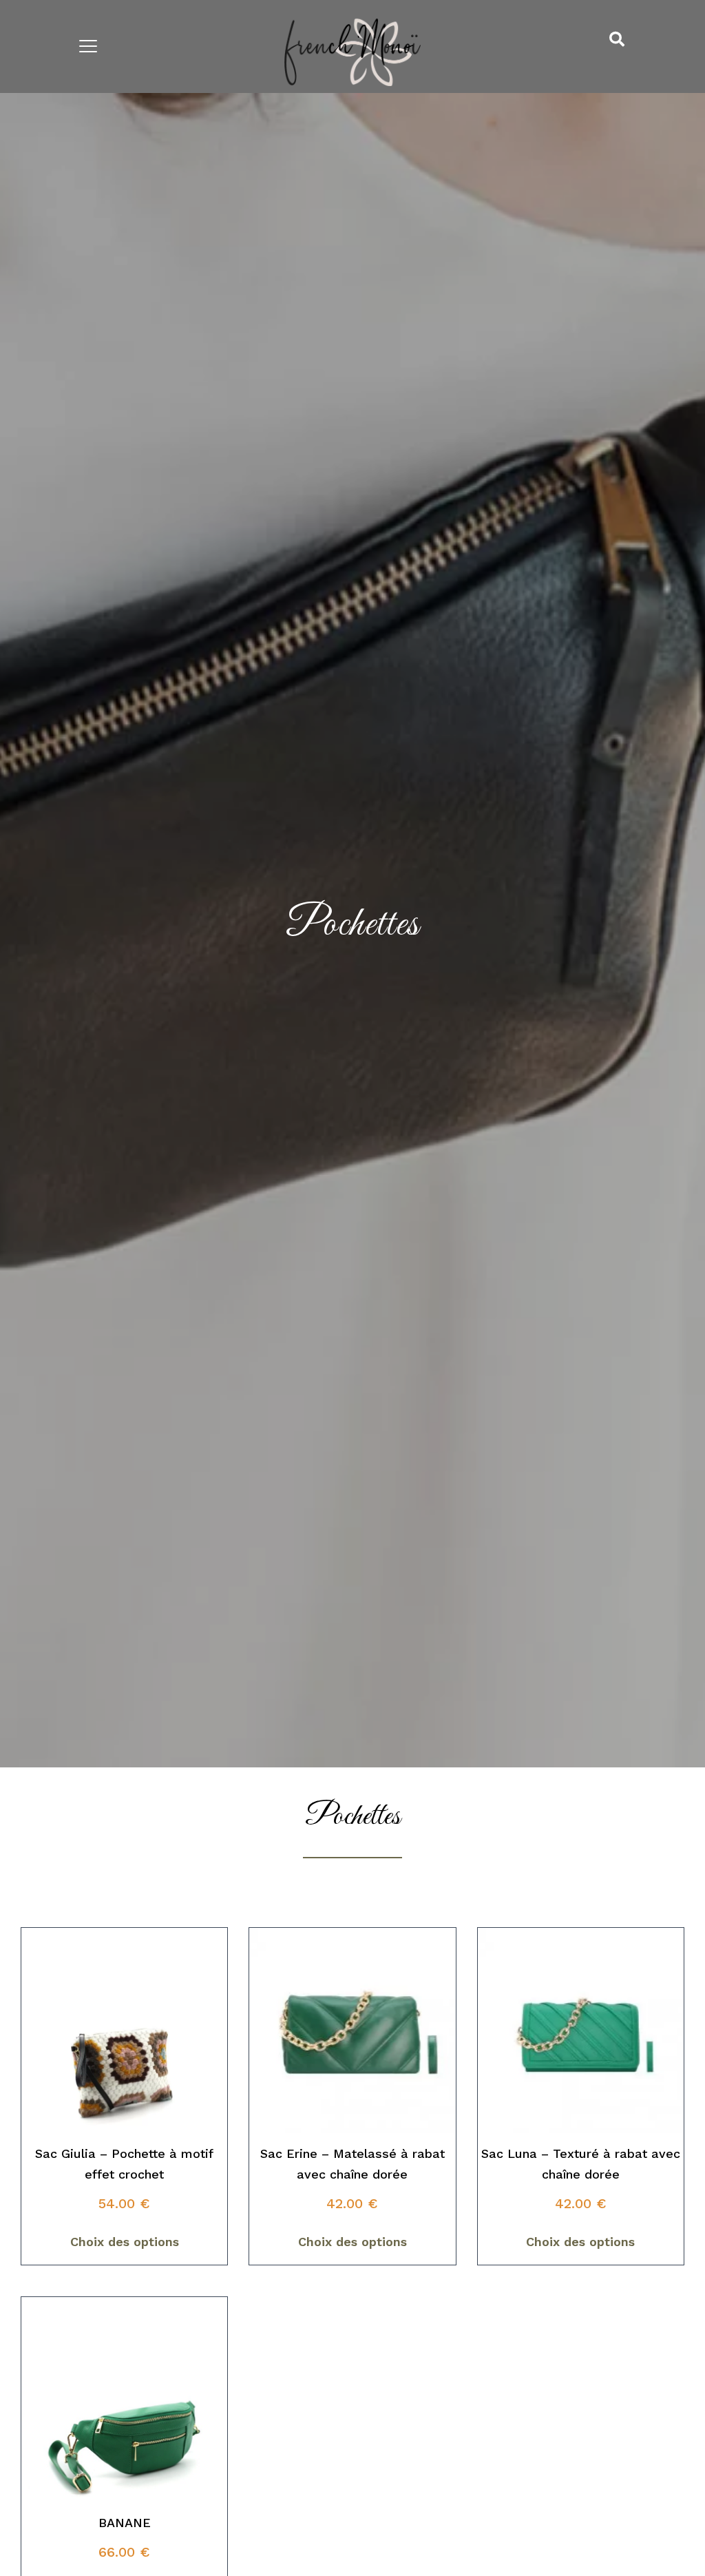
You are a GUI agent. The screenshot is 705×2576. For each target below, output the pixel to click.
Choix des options (125, 2242)
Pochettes (353, 925)
